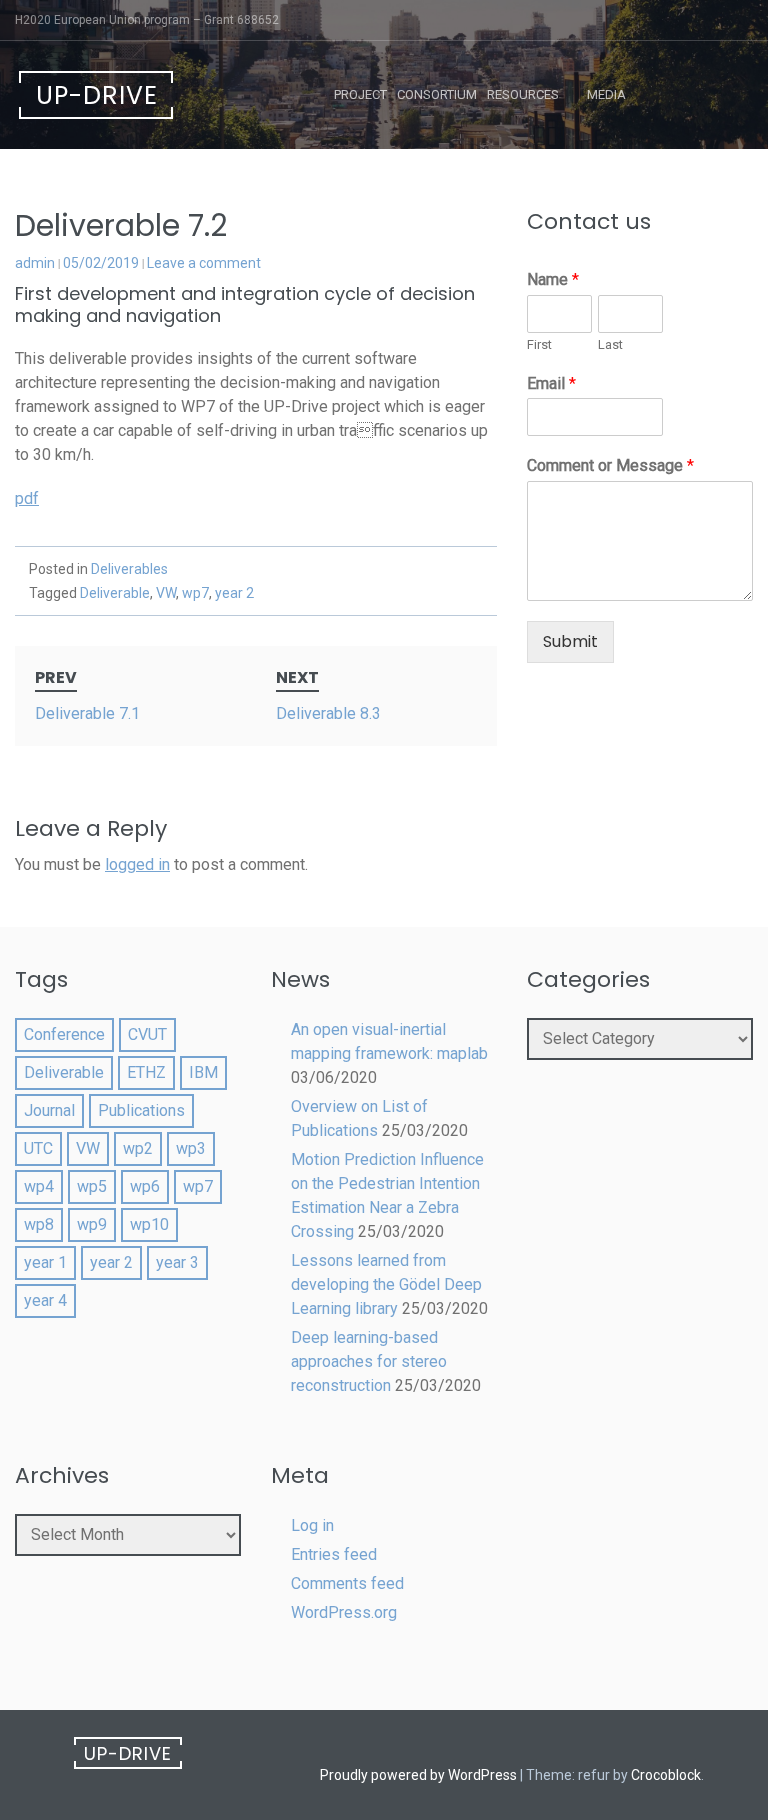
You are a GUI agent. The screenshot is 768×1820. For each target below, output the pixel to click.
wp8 (39, 1224)
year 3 (177, 1262)
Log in (312, 1525)
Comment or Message (610, 465)
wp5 (92, 1186)
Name (553, 279)
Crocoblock (666, 1775)
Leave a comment (204, 263)
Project (360, 94)
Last (610, 344)
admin (35, 263)
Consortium (437, 94)
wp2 (138, 1148)
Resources (523, 94)
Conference (64, 1034)
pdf (27, 498)
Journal (49, 1110)
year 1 (45, 1262)
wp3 (191, 1148)
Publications (141, 1110)
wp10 (149, 1224)
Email (551, 383)
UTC (38, 1148)
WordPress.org (344, 1612)
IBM (203, 1072)
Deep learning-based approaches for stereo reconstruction (369, 1361)
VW (166, 593)
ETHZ (146, 1072)
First (539, 344)
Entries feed (334, 1554)
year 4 (45, 1300)
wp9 (92, 1224)
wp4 (39, 1186)
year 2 (234, 593)
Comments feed (347, 1583)
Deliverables (129, 569)
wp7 (195, 593)
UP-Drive (97, 95)
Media (606, 94)
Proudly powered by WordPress (418, 1775)
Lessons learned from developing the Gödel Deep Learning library (386, 1284)
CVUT (147, 1034)
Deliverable (115, 593)
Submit (570, 641)
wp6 (145, 1186)
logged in (137, 864)
